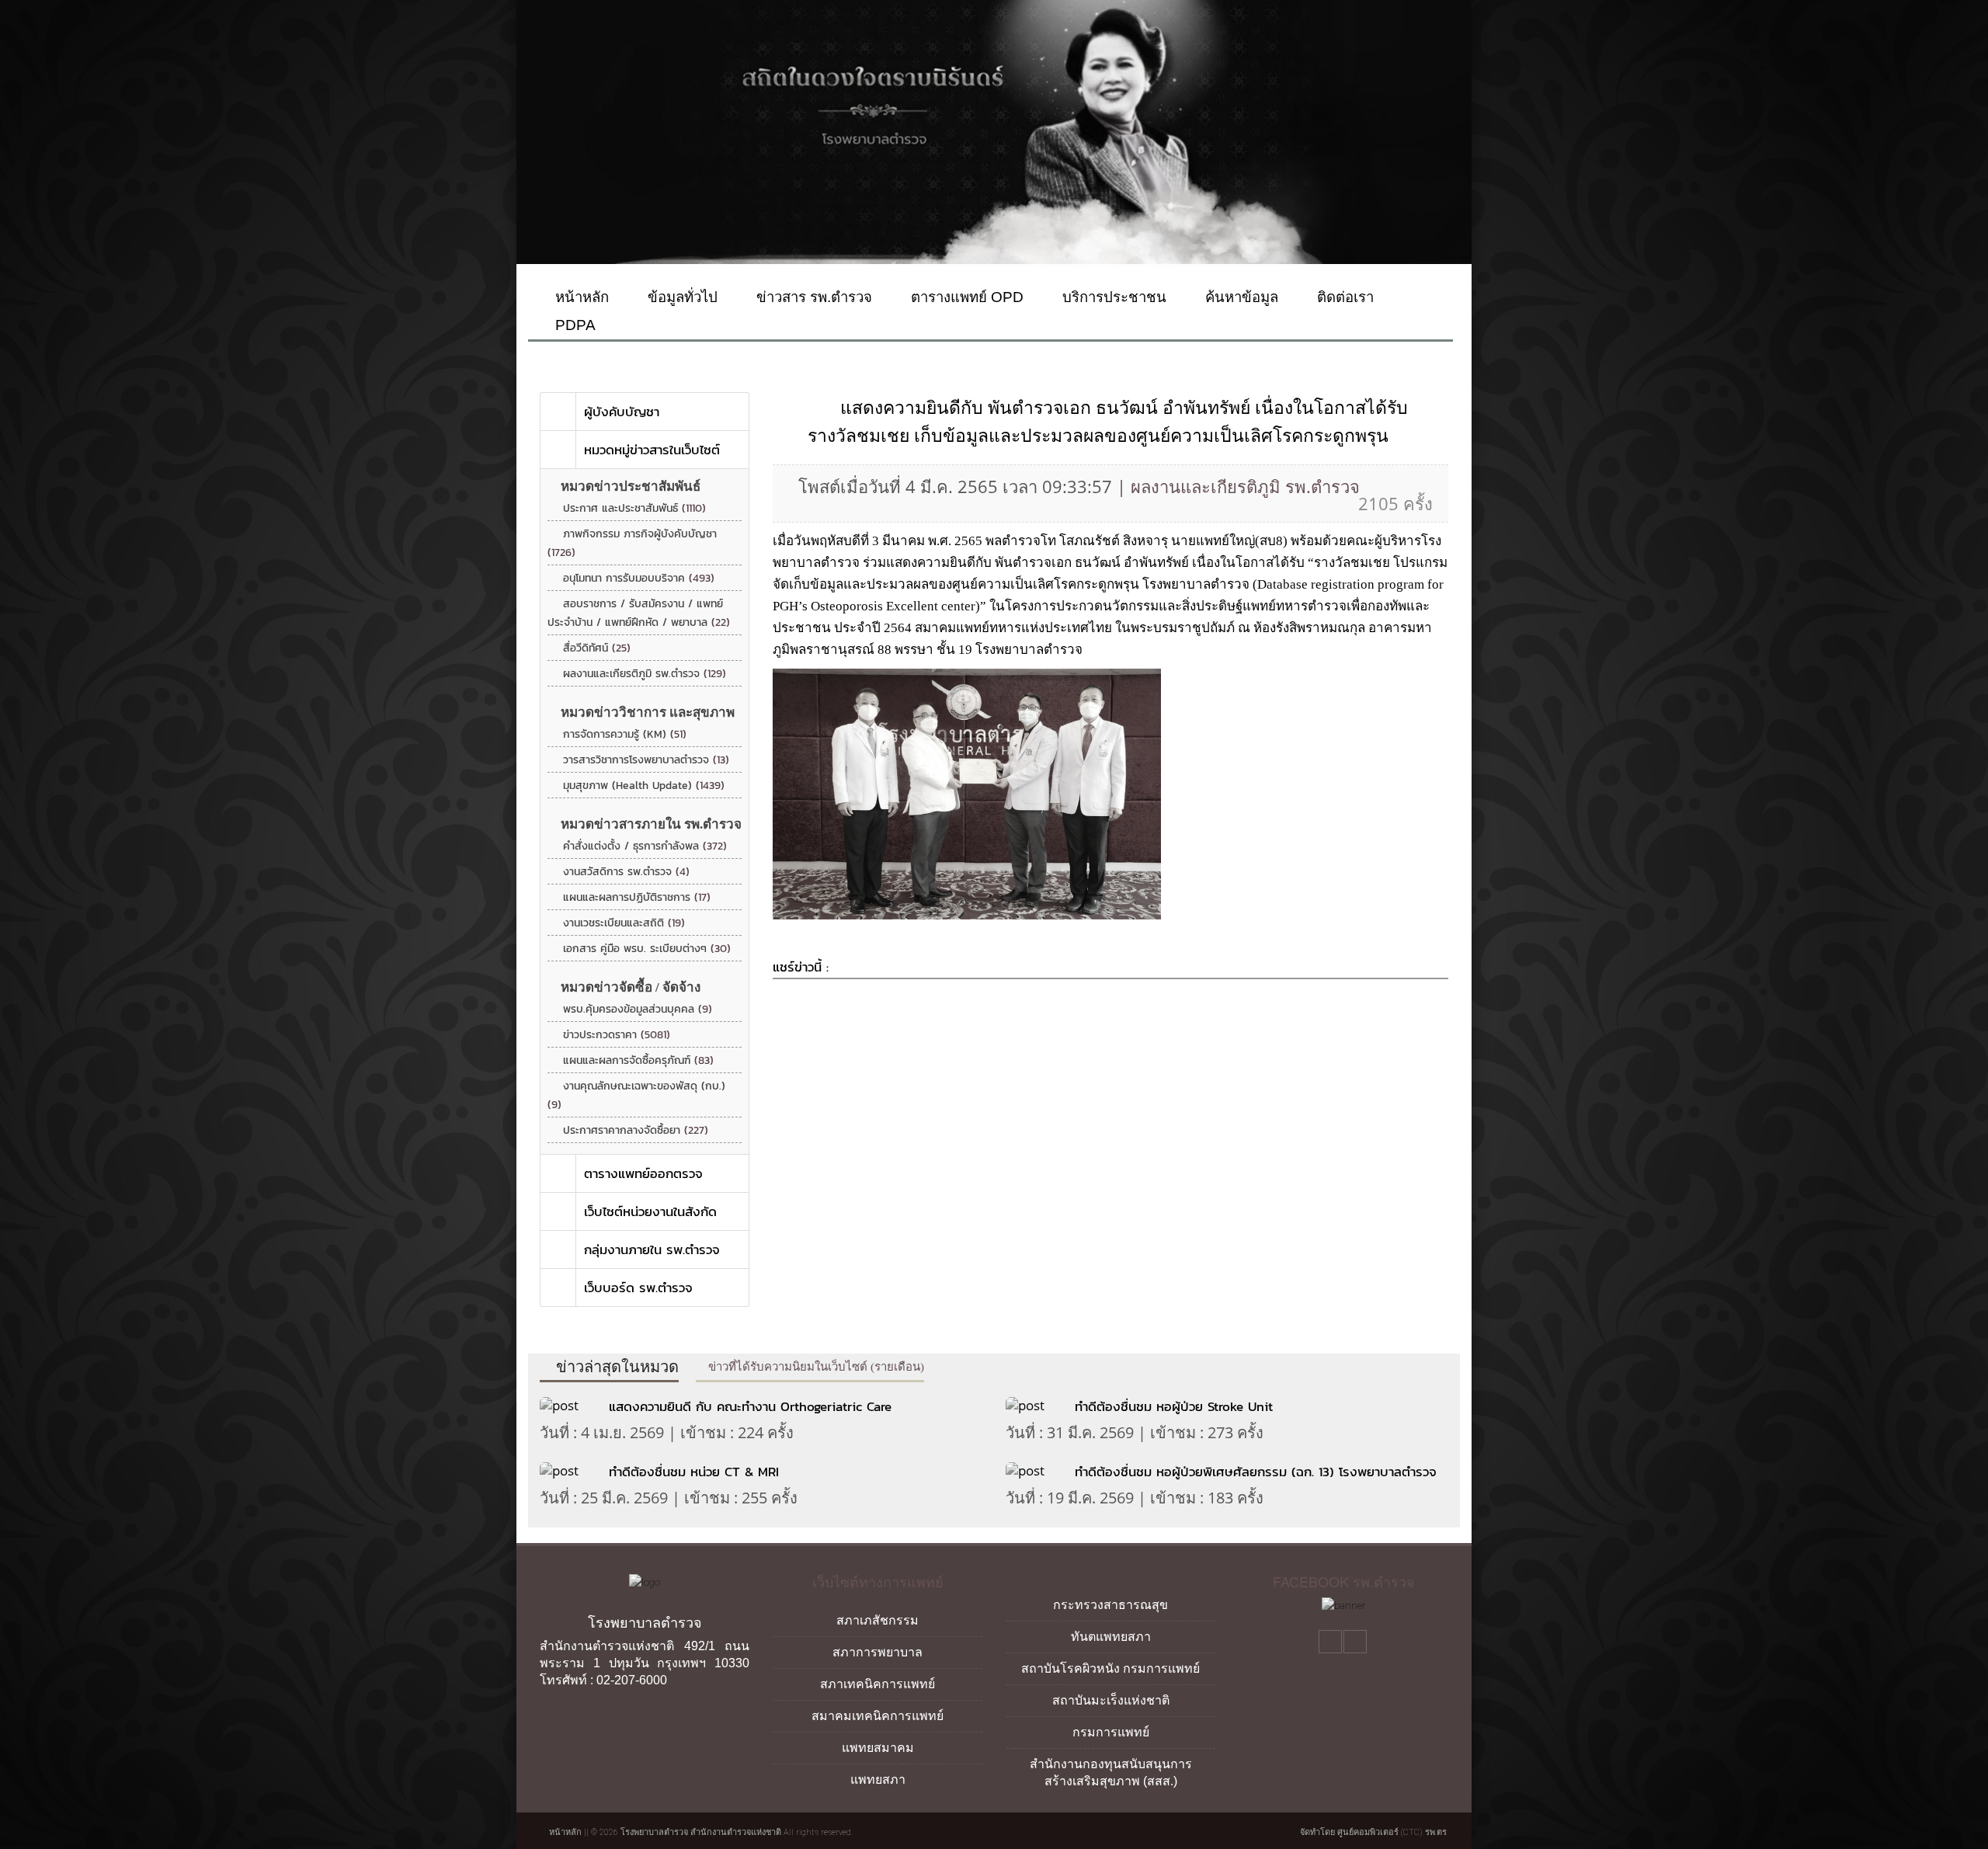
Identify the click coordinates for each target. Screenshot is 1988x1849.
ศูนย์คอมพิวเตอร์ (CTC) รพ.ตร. (1393, 1832)
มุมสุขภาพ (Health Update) (644, 785)
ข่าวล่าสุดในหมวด (615, 1367)
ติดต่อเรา (1343, 297)
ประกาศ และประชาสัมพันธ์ (634, 508)
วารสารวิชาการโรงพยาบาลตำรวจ (646, 760)
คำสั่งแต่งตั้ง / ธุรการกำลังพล (645, 846)
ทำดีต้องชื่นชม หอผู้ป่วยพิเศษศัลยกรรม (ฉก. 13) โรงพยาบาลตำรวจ (1256, 1472)
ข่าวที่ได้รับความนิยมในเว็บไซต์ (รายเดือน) (815, 1367)
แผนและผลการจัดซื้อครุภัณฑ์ (638, 1060)
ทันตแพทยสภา (1111, 1637)
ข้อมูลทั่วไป (681, 297)
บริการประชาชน (1112, 297)
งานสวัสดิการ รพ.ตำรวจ (626, 872)
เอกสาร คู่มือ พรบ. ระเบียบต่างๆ (647, 949)
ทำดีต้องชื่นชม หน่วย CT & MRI (694, 1472)
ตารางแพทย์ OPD (965, 297)
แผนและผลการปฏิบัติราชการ (637, 897)
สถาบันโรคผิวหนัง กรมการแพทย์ (1110, 1668)
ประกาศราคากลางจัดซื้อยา (636, 1130)
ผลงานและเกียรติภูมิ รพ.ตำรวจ (645, 674)
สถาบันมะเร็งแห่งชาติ (1111, 1700)
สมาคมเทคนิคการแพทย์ (878, 1716)
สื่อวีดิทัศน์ (597, 648)
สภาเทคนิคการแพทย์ (878, 1684)
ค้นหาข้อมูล (1240, 297)
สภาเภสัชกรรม (878, 1620)
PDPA (573, 325)
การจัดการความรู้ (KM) (625, 734)
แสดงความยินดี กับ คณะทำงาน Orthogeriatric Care (752, 1406)
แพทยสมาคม (878, 1748)
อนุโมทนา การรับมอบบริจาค (639, 578)
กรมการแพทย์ (1111, 1732)
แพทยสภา (878, 1779)
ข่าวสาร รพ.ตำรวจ (812, 297)
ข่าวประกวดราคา (617, 1035)
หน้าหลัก (580, 297)
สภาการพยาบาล (878, 1652)
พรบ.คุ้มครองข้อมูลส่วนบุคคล (638, 1009)
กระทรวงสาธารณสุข (1110, 1605)
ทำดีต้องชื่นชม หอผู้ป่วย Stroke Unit (1174, 1406)
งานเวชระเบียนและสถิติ (624, 923)
